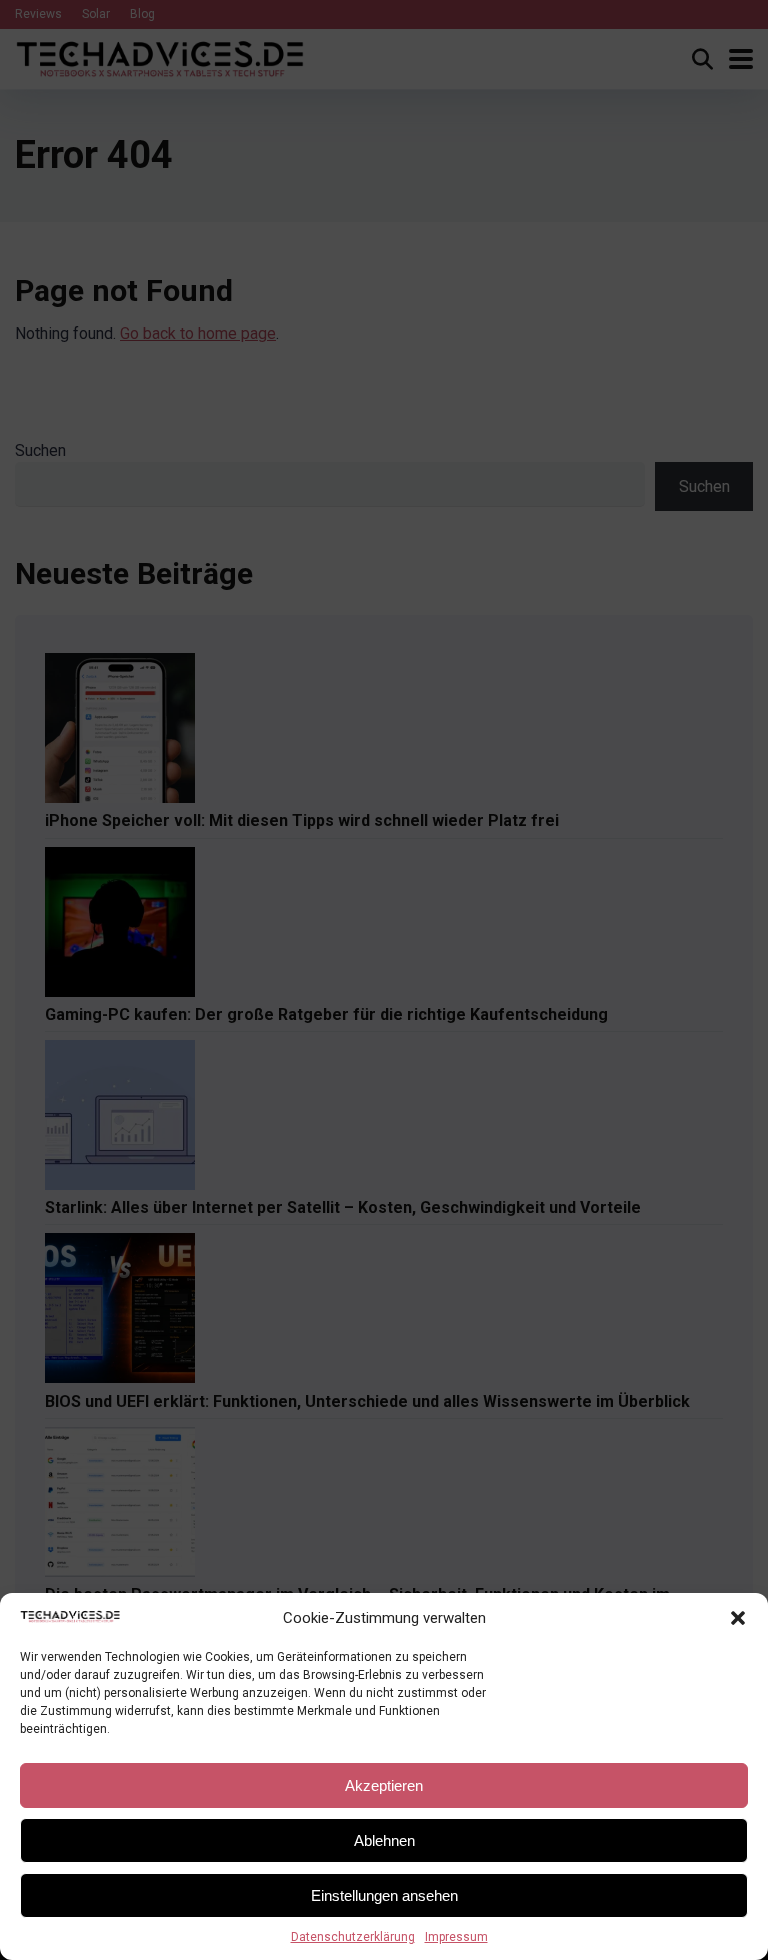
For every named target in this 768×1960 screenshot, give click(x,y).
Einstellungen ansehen (384, 1895)
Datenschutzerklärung (353, 1937)
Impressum (456, 1937)
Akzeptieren (384, 1785)
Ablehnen (384, 1840)
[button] (738, 1618)
